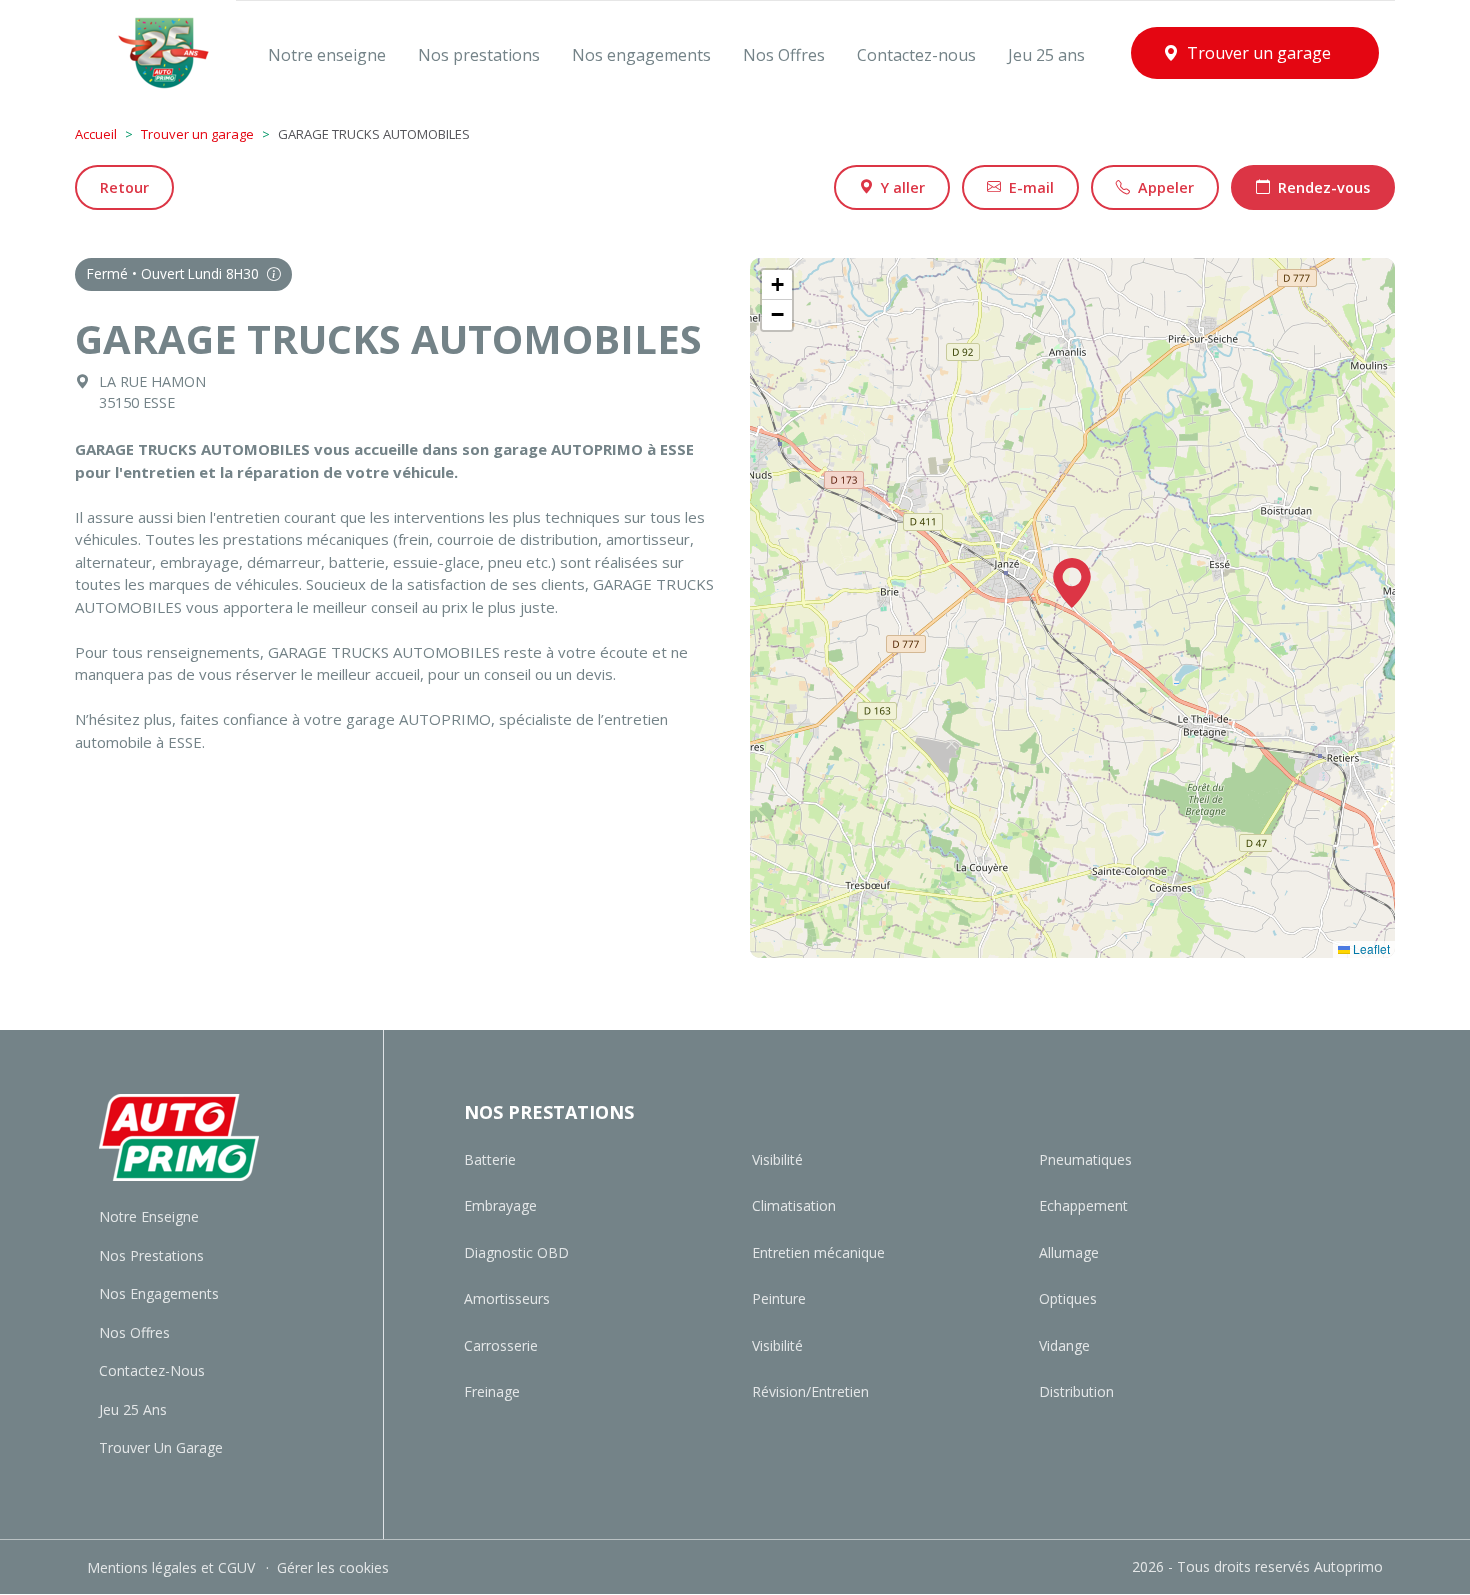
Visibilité (777, 1159)
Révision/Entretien (810, 1391)
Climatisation (794, 1205)
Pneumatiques (1085, 1159)
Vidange (1064, 1345)
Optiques (1068, 1298)
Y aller (903, 187)
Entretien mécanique (818, 1252)
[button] (1072, 583)
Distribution (1076, 1391)
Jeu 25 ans (133, 1409)
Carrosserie (501, 1345)
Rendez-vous (1324, 187)
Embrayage (500, 1205)
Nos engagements (159, 1293)
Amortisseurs (507, 1298)
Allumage (1069, 1252)
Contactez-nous (152, 1370)
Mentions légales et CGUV (173, 1567)
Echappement (1083, 1205)
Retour (124, 187)
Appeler (1166, 187)
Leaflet (1370, 948)
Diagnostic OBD (516, 1252)
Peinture (779, 1298)
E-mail (1031, 187)
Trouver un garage (197, 134)
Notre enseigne (149, 1216)
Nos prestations (151, 1255)
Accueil (96, 134)
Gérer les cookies (333, 1567)
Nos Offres (134, 1332)
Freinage (492, 1391)
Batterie (490, 1159)
